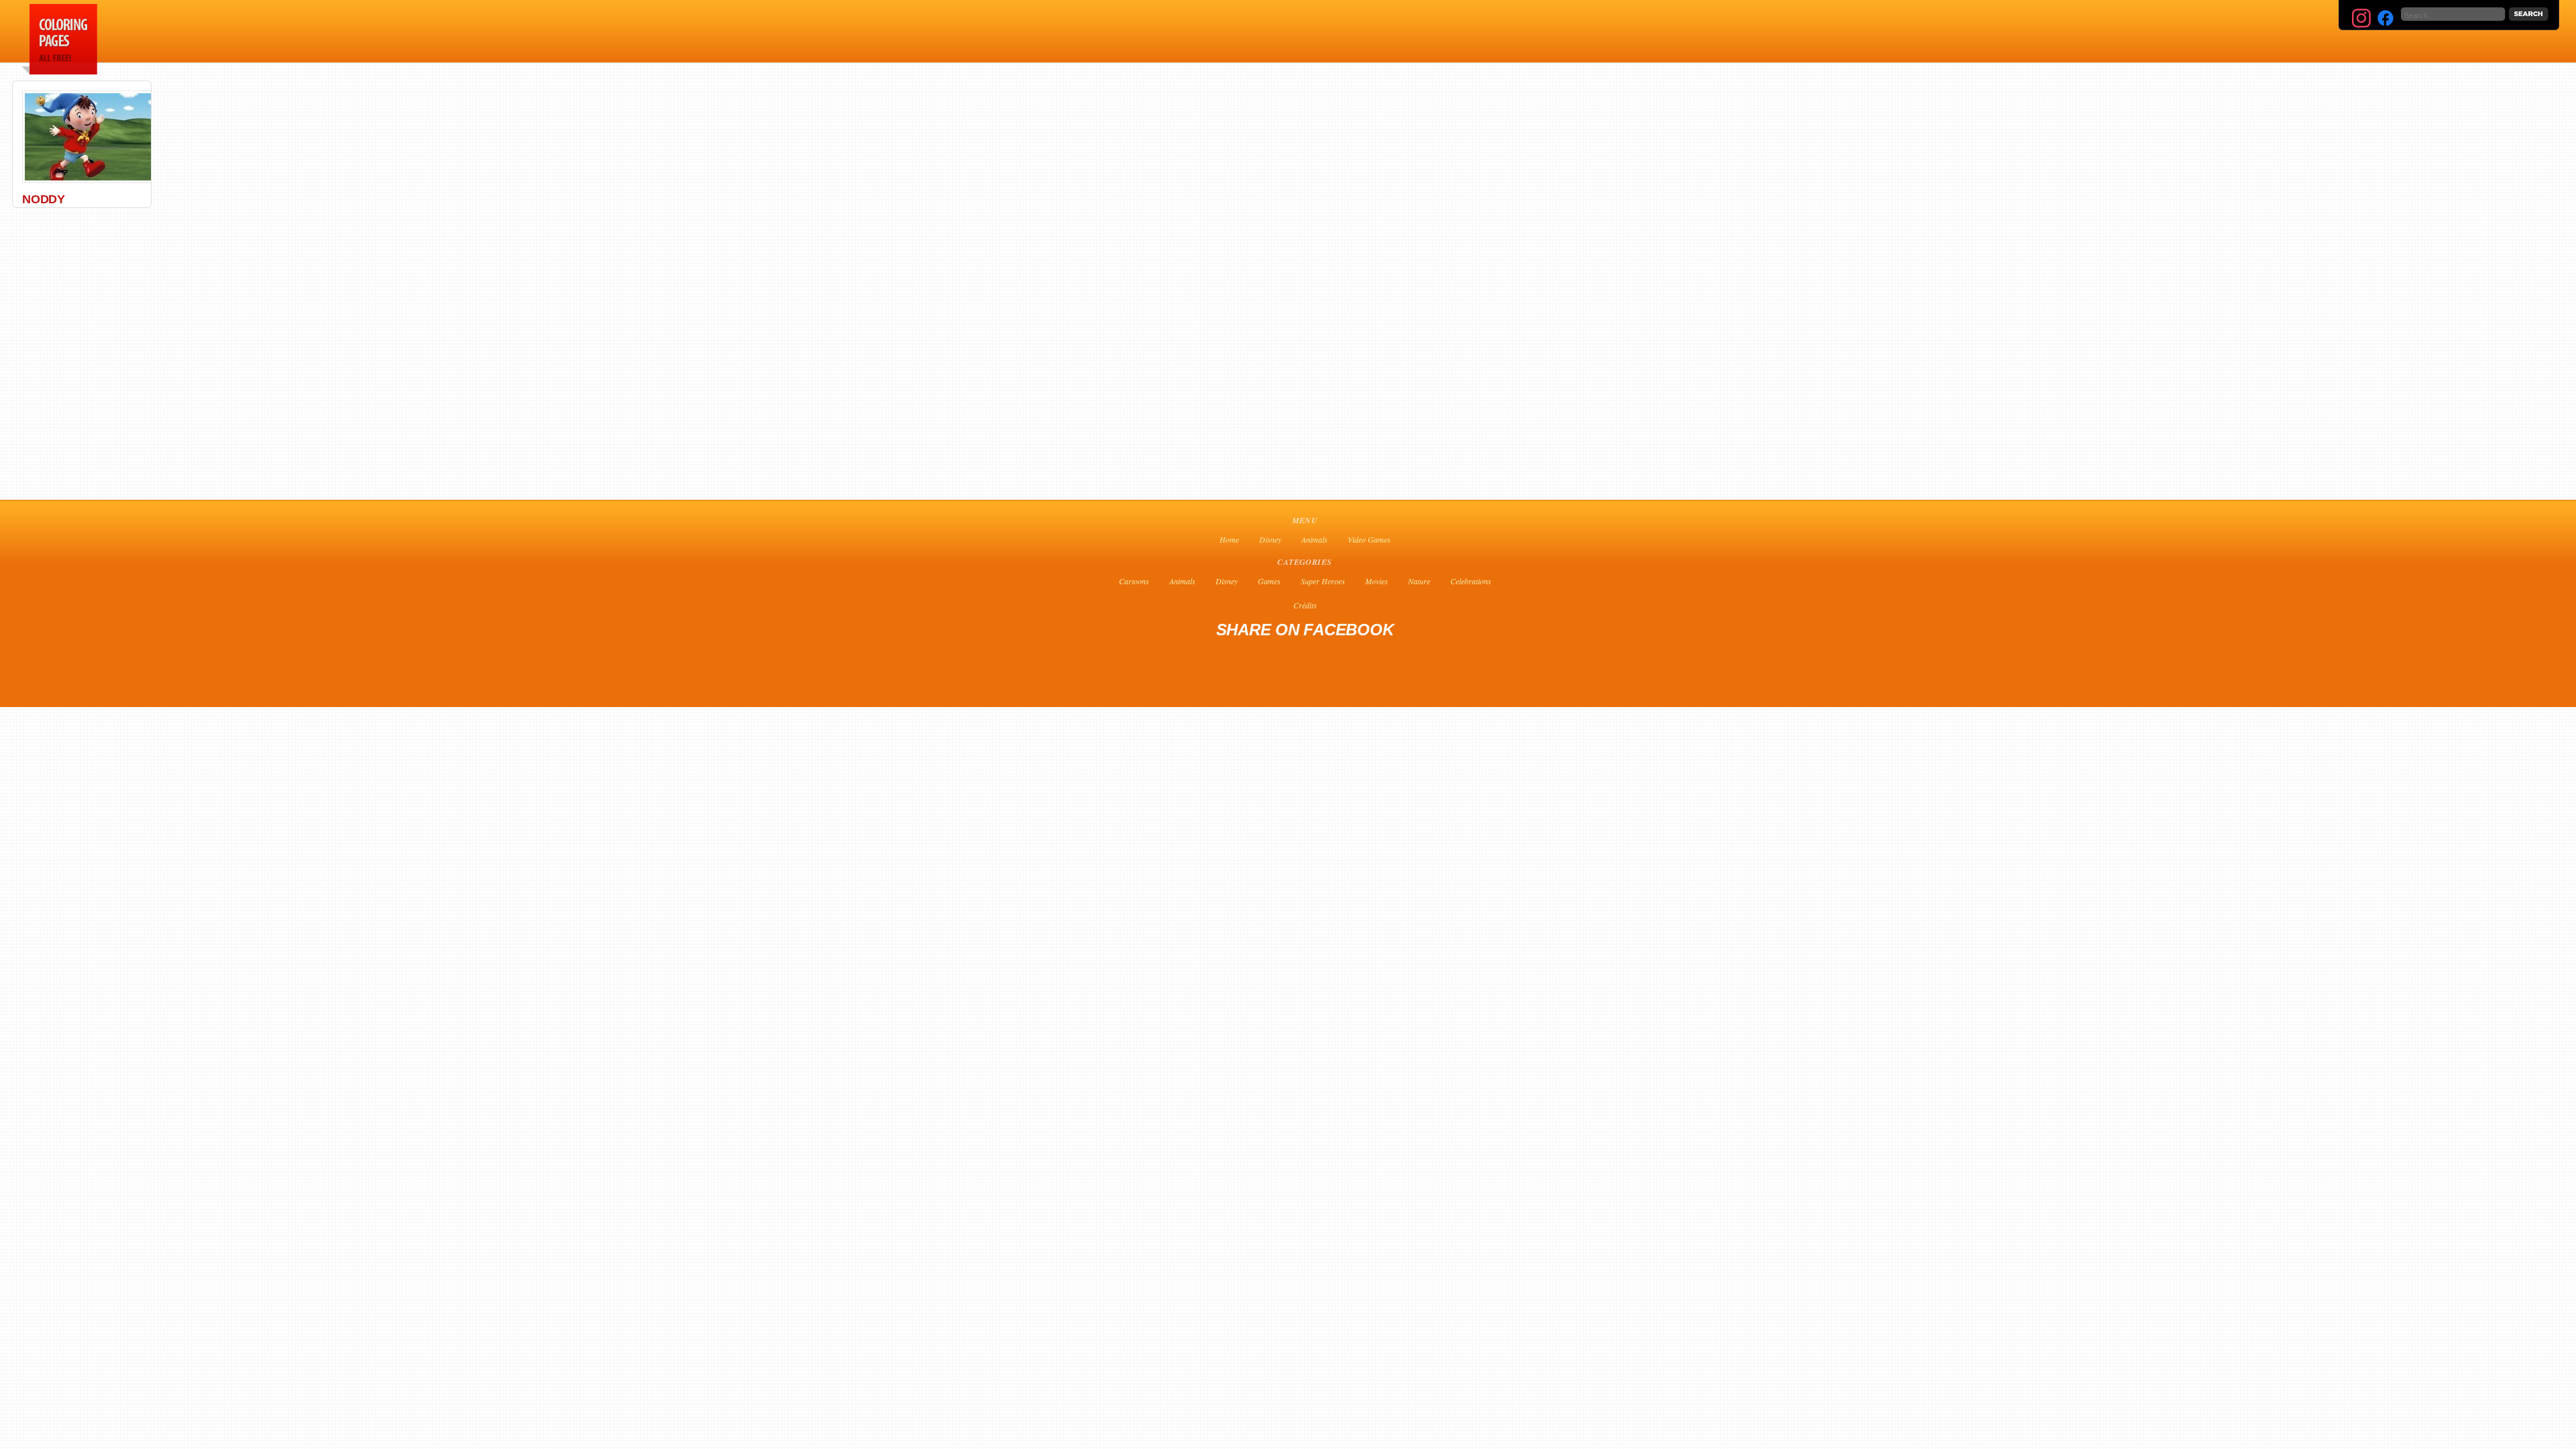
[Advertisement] (423, 31)
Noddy (44, 199)
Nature (1419, 581)
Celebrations (1471, 581)
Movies (1377, 581)
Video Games (1369, 539)
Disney (1270, 539)
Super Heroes (1323, 581)
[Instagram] (2361, 18)
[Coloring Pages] (57, 71)
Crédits (1305, 605)
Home (1229, 539)
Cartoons (1134, 581)
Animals (1314, 539)
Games (1269, 581)
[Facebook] (2385, 18)
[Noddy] (92, 180)
